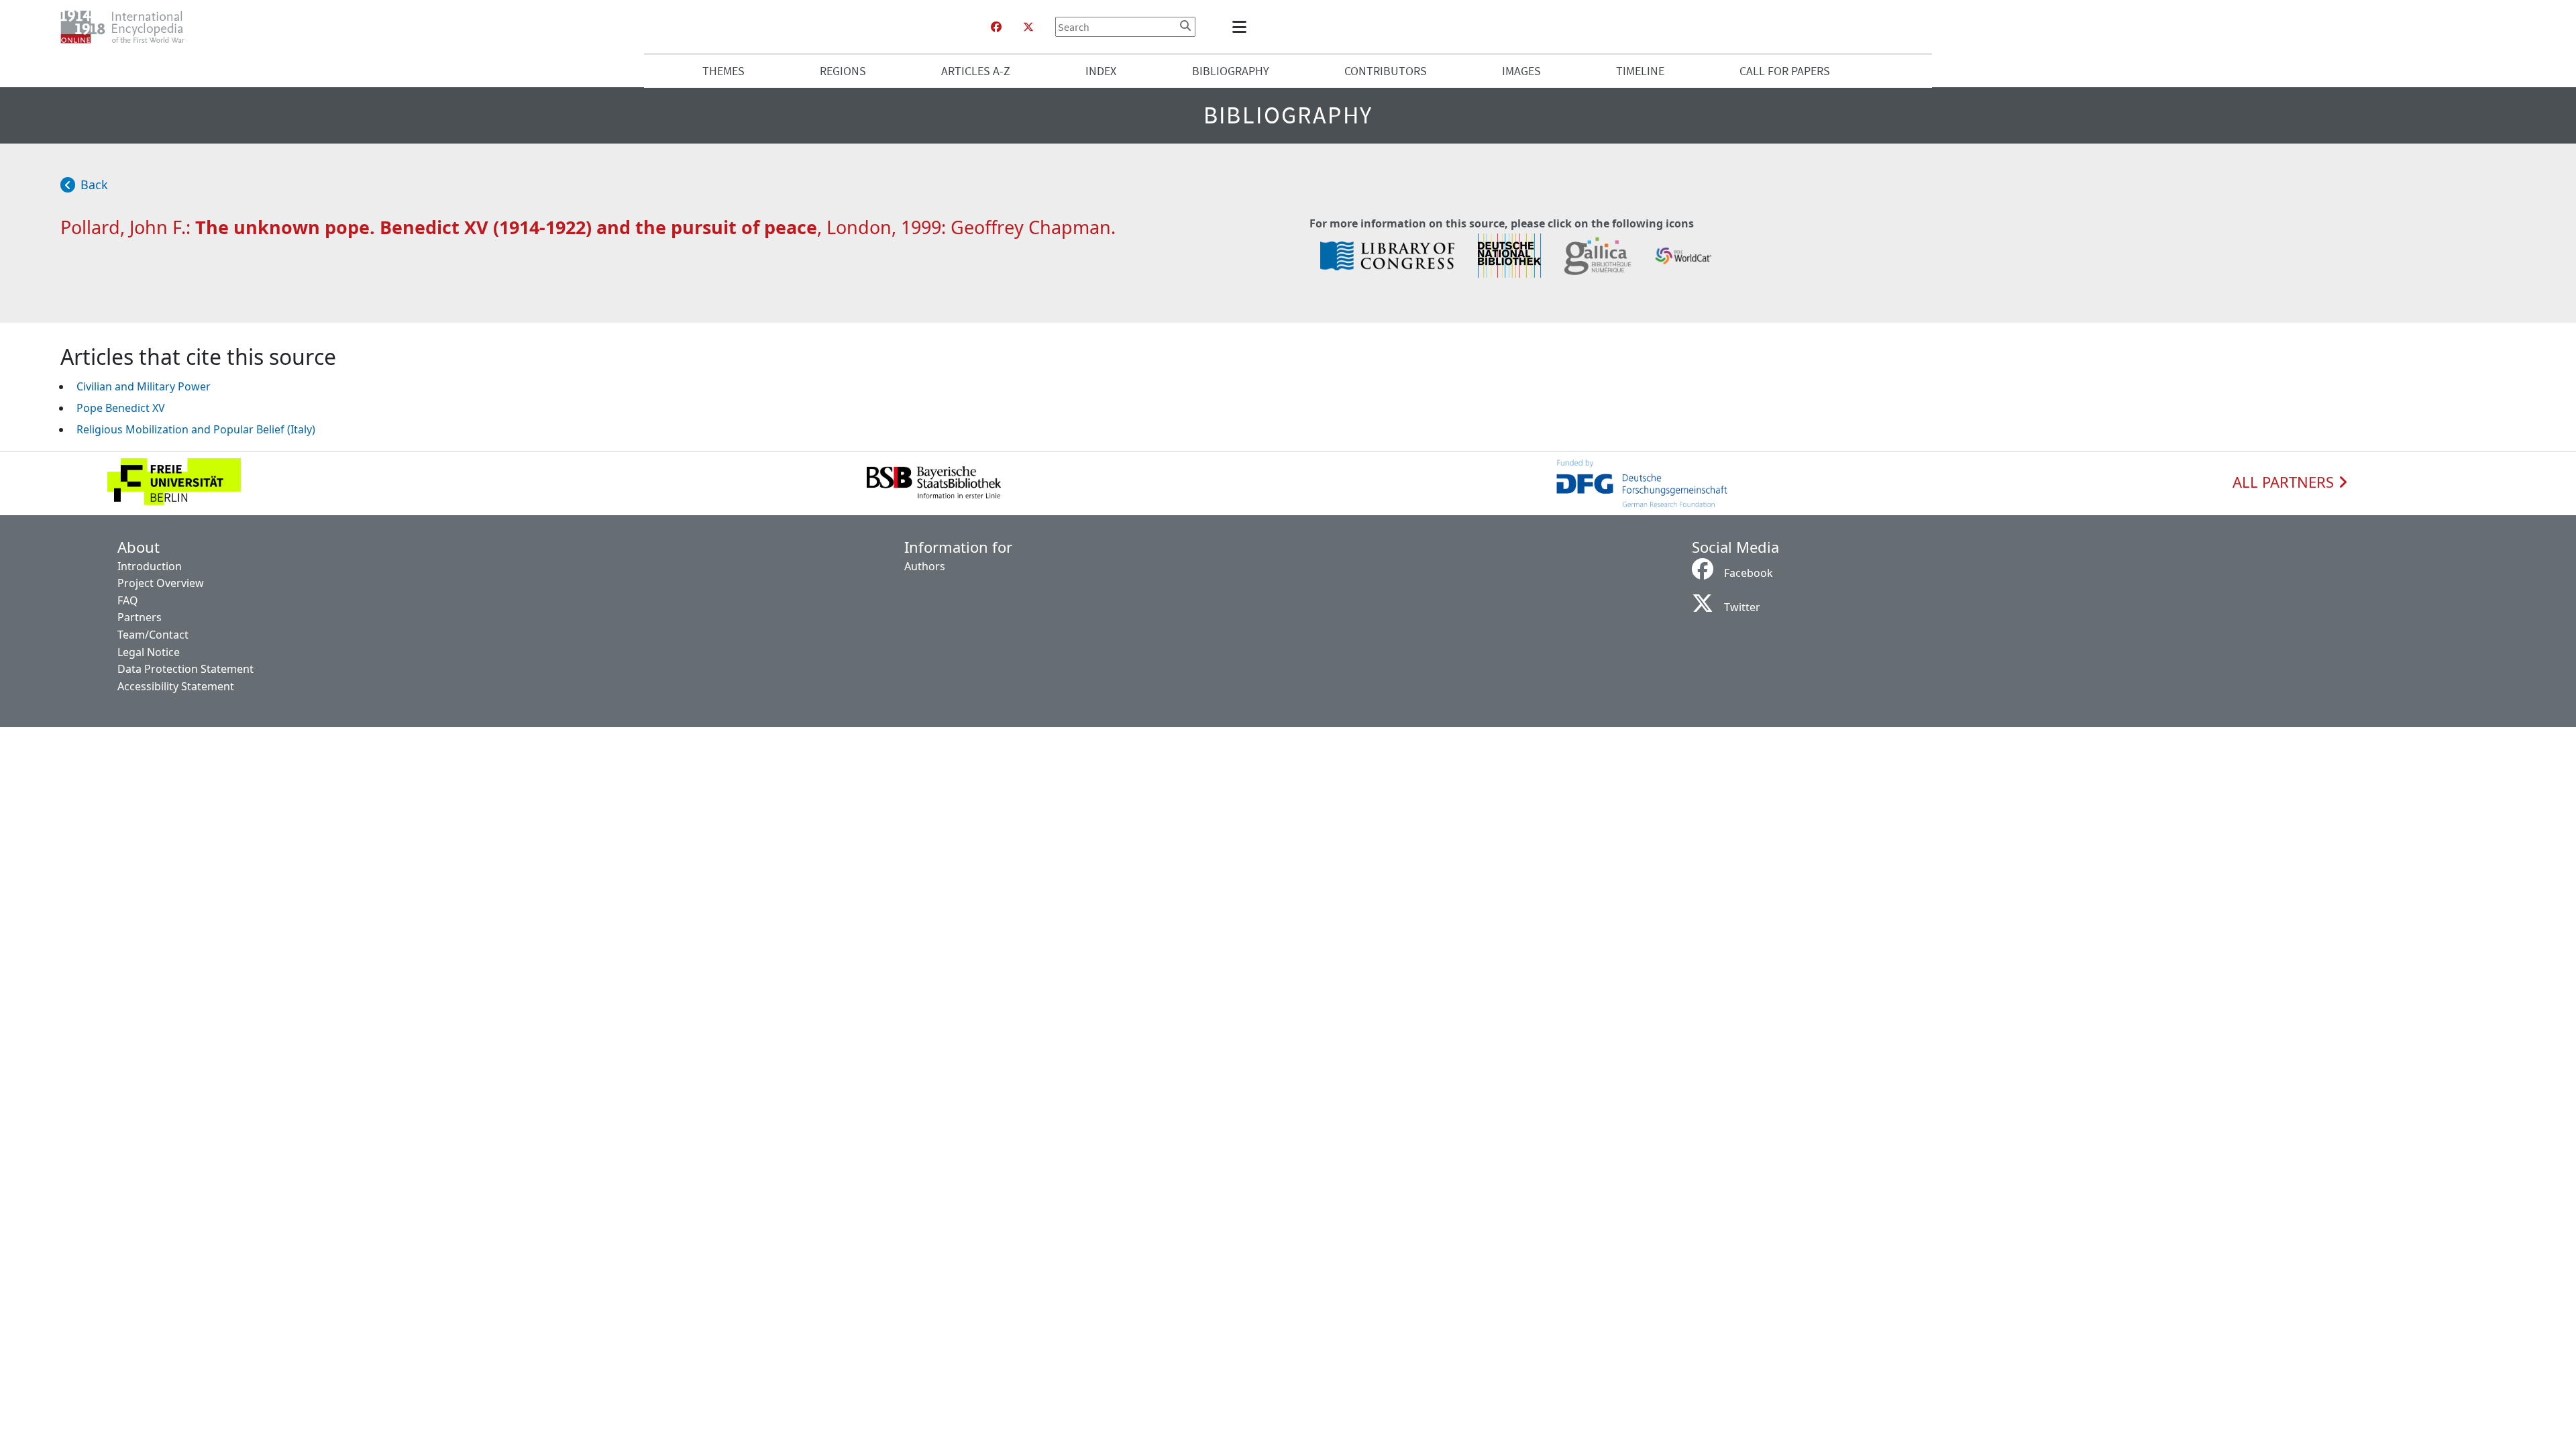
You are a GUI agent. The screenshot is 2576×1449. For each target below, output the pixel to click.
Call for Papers (1785, 71)
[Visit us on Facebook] (996, 27)
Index (1101, 71)
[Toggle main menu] (1242, 27)
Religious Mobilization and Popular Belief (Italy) (196, 429)
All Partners (2285, 482)
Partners (140, 617)
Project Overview (161, 583)
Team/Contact (153, 635)
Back (94, 184)
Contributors (1386, 71)
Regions (843, 71)
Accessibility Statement (176, 686)
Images (1521, 71)
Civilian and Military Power (144, 386)
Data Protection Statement (185, 669)
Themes (723, 71)
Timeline (1640, 71)
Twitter (1742, 607)
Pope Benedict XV (121, 408)
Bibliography (1231, 71)
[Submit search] (1185, 25)
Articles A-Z (976, 71)
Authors (925, 566)
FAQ (128, 600)
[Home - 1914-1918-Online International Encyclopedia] (128, 27)
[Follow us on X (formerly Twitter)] (1028, 27)
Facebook (1749, 573)
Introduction (150, 566)
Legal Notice (149, 652)
